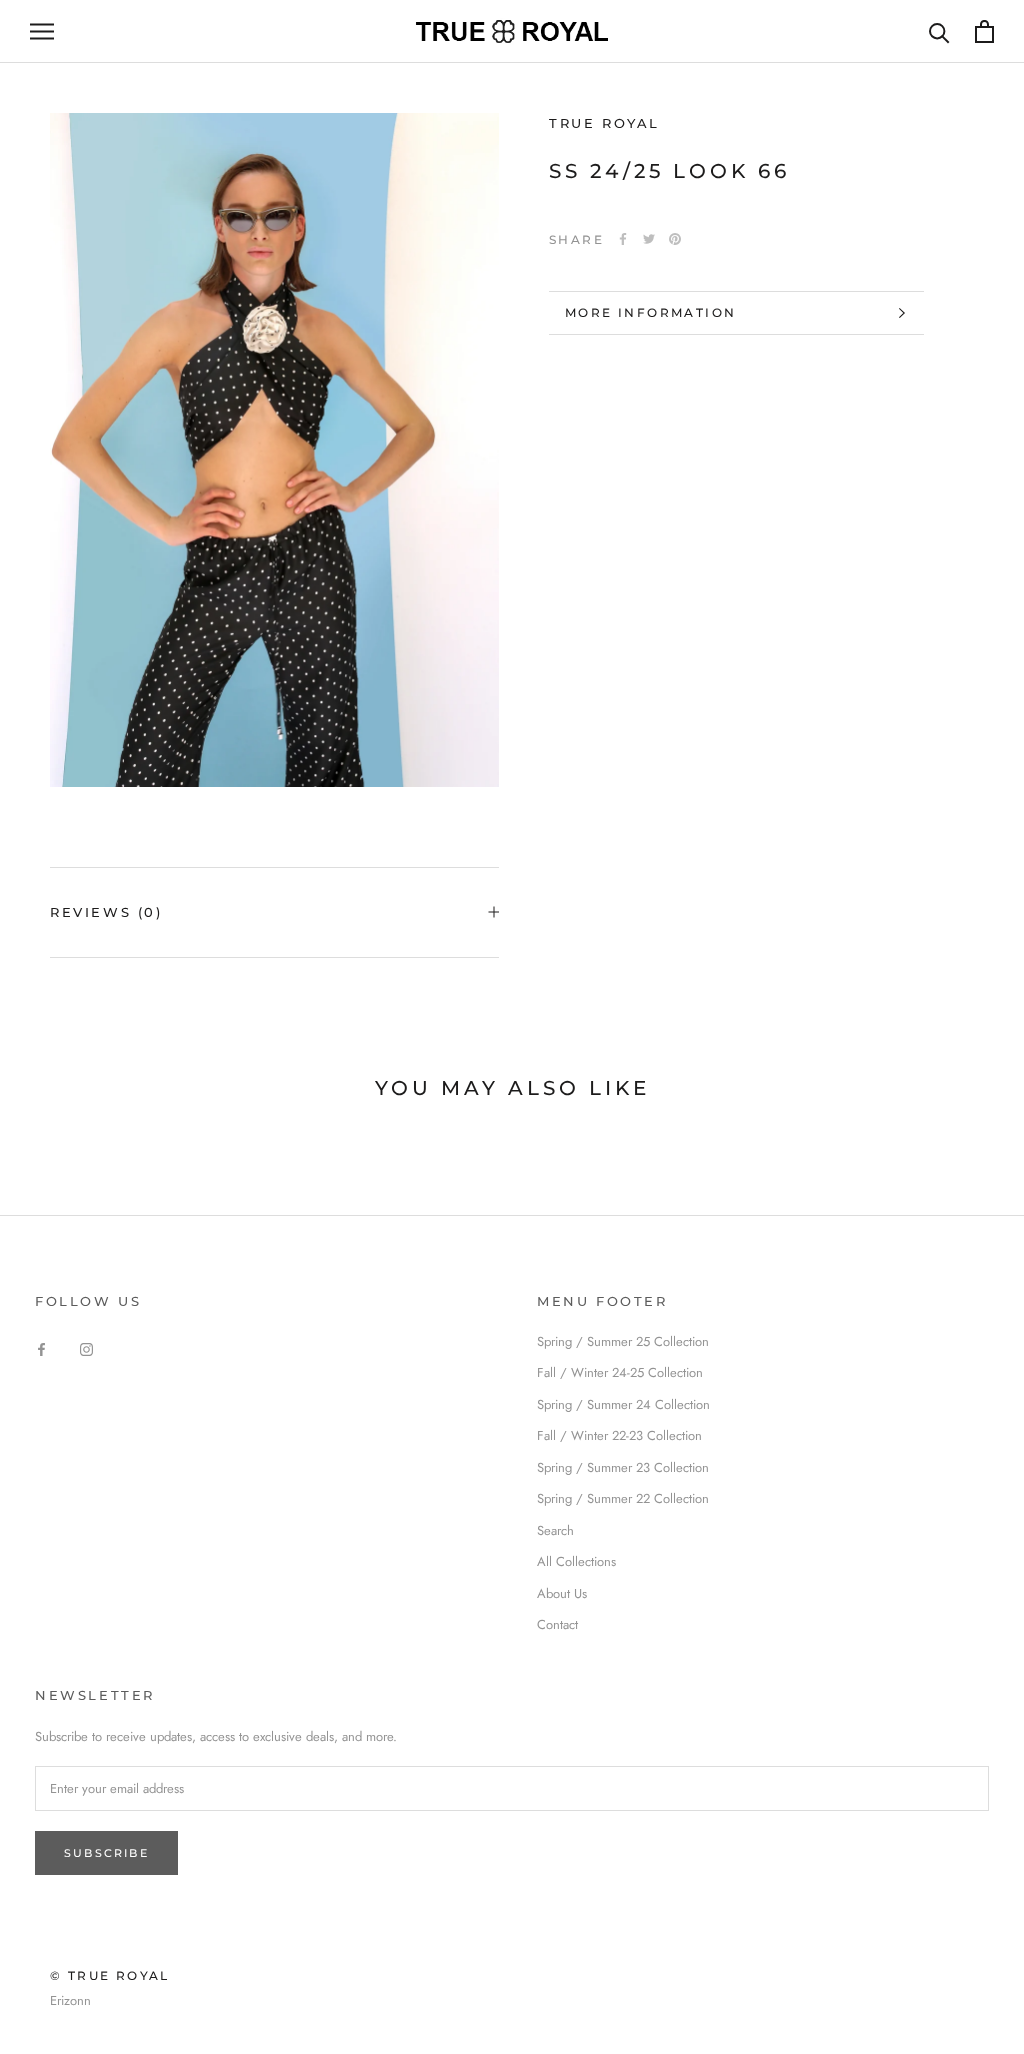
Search (555, 1530)
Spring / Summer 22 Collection (623, 1498)
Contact (557, 1624)
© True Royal (110, 1975)
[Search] (939, 31)
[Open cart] (984, 31)
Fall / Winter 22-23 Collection (619, 1435)
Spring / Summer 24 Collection (623, 1404)
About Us (562, 1593)
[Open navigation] (42, 31)
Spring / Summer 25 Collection (623, 1341)
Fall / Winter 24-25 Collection (620, 1372)
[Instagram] (86, 1348)
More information (650, 312)
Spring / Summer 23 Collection (623, 1467)
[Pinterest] (675, 239)
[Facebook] (623, 239)
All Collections (576, 1561)
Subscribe (106, 1853)
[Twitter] (649, 239)
